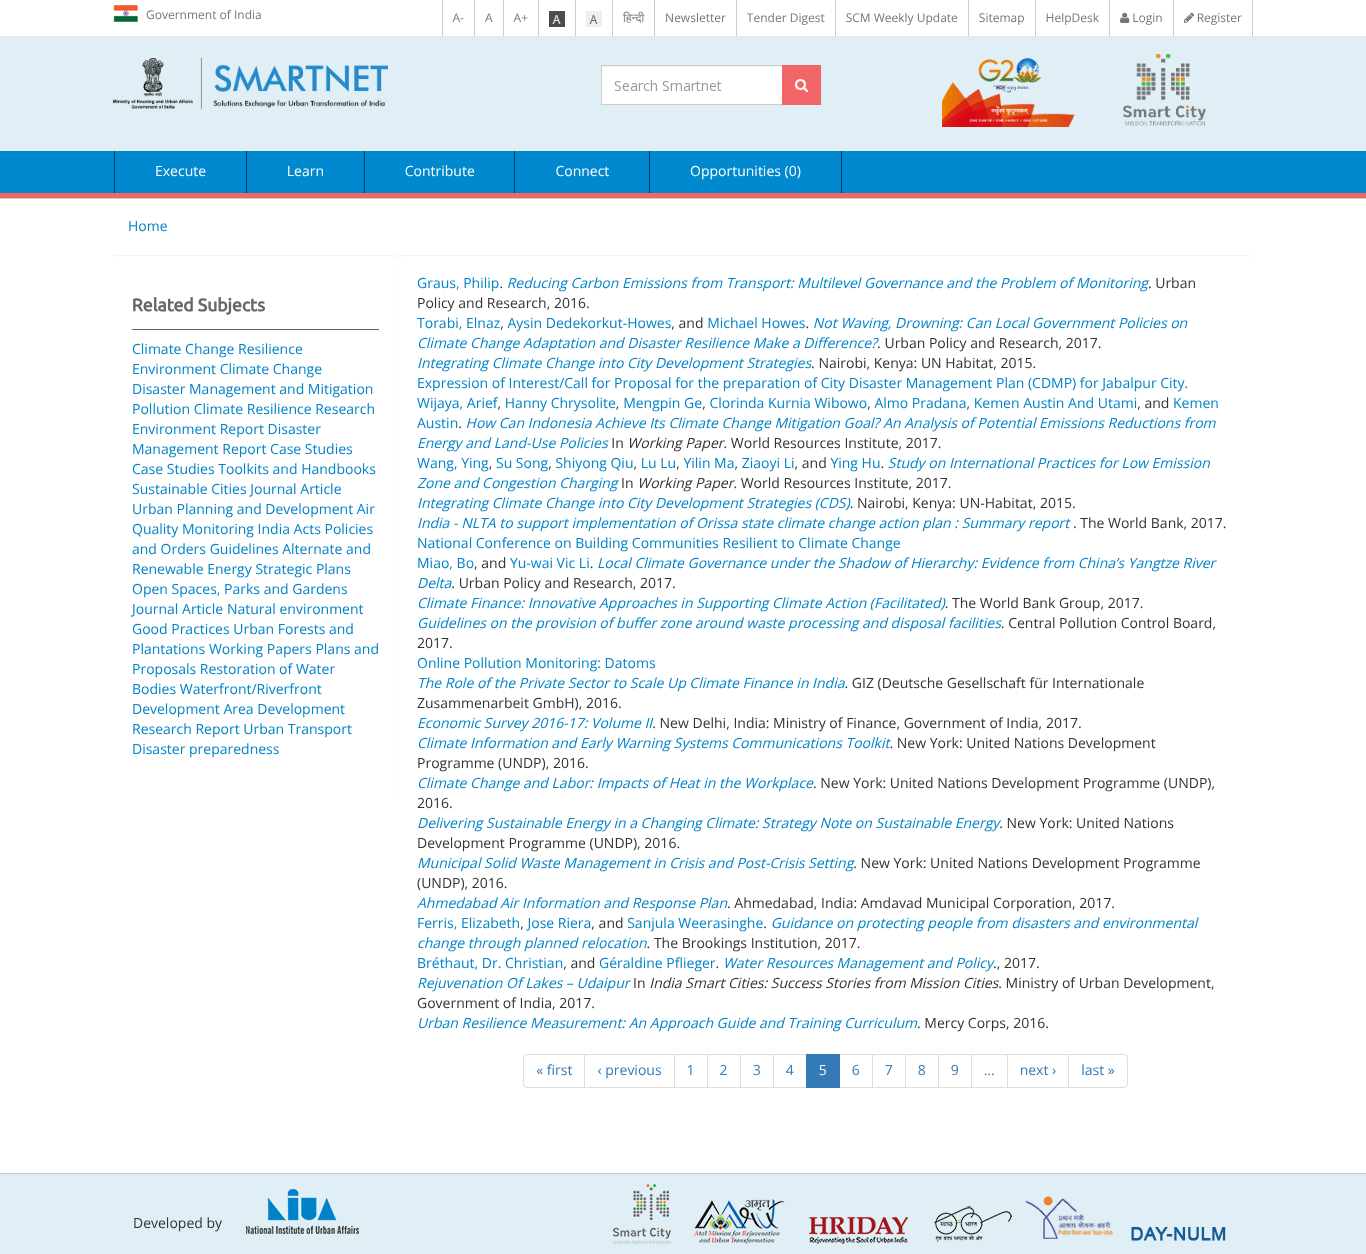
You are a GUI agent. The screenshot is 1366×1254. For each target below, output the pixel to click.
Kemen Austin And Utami (1055, 403)
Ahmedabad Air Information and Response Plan (572, 903)
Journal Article (295, 489)
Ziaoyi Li (768, 463)
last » (1098, 1070)
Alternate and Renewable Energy (251, 559)
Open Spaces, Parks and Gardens (240, 589)
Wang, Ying (453, 463)
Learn (305, 171)
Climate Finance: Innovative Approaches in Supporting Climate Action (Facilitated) (681, 603)
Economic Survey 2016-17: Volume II (534, 723)
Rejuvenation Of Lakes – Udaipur (523, 983)
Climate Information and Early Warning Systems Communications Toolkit (653, 743)
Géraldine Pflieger (657, 963)
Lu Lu (658, 463)
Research (345, 409)
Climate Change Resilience (217, 349)
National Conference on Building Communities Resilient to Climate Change (659, 543)
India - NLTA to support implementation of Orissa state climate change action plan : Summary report (745, 523)
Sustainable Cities (189, 489)
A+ (521, 17)
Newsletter (695, 17)
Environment (174, 369)
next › (1038, 1070)
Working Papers (260, 649)
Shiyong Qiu (594, 463)
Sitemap (1002, 17)
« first (554, 1070)
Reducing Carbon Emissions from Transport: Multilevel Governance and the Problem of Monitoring (827, 283)
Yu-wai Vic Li (550, 563)
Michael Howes (756, 323)
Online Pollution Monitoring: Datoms (536, 663)
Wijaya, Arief (457, 403)
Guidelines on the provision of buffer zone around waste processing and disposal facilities (709, 623)
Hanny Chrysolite (560, 403)
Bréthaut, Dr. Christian (490, 963)
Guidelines (244, 549)
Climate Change (271, 369)
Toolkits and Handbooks (297, 469)
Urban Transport (297, 729)
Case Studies (311, 449)
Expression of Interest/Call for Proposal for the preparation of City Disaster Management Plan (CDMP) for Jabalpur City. (802, 383)
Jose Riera (559, 923)
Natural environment (295, 609)
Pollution (161, 409)
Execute (180, 171)
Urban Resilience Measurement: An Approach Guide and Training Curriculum (667, 1023)
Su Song (522, 463)
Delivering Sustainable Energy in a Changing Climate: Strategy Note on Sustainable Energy (708, 823)
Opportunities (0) (745, 171)
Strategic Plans (303, 569)
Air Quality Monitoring (253, 519)
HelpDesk (1072, 17)
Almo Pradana (920, 403)
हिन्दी (633, 17)
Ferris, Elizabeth (468, 923)
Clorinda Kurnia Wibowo (788, 403)
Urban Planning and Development (242, 509)
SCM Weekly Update (902, 17)
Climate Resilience (253, 409)
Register (1218, 17)
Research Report (186, 729)
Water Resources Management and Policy (858, 963)
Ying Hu (855, 463)
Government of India (204, 14)
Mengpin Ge (662, 403)
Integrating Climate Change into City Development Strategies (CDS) (633, 503)
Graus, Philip (458, 283)
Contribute (440, 171)
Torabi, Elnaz (458, 323)
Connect (582, 171)
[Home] (342, 84)
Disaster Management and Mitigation (252, 389)
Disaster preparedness (205, 749)
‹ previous (629, 1070)
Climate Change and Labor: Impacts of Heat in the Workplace (615, 783)
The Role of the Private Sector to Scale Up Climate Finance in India (631, 683)
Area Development (284, 709)
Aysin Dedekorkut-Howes (590, 323)
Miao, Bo (445, 563)
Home (148, 226)
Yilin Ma (708, 463)
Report (242, 429)
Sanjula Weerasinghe (695, 923)
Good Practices (181, 629)
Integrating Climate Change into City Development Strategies (614, 363)
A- (458, 17)
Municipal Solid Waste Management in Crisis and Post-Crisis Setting (635, 863)
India (274, 529)
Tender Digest (786, 17)
